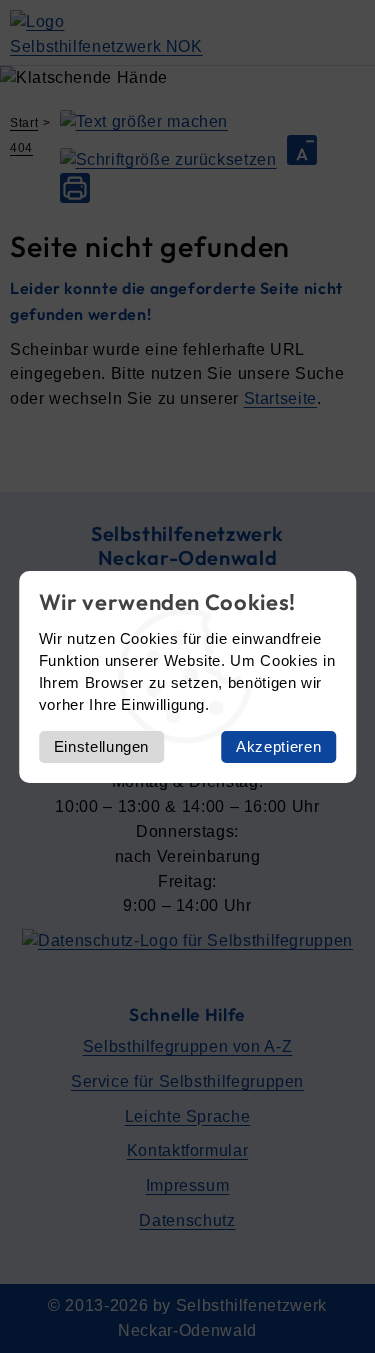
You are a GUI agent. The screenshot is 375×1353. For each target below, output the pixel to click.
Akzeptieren (278, 746)
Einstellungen (101, 746)
